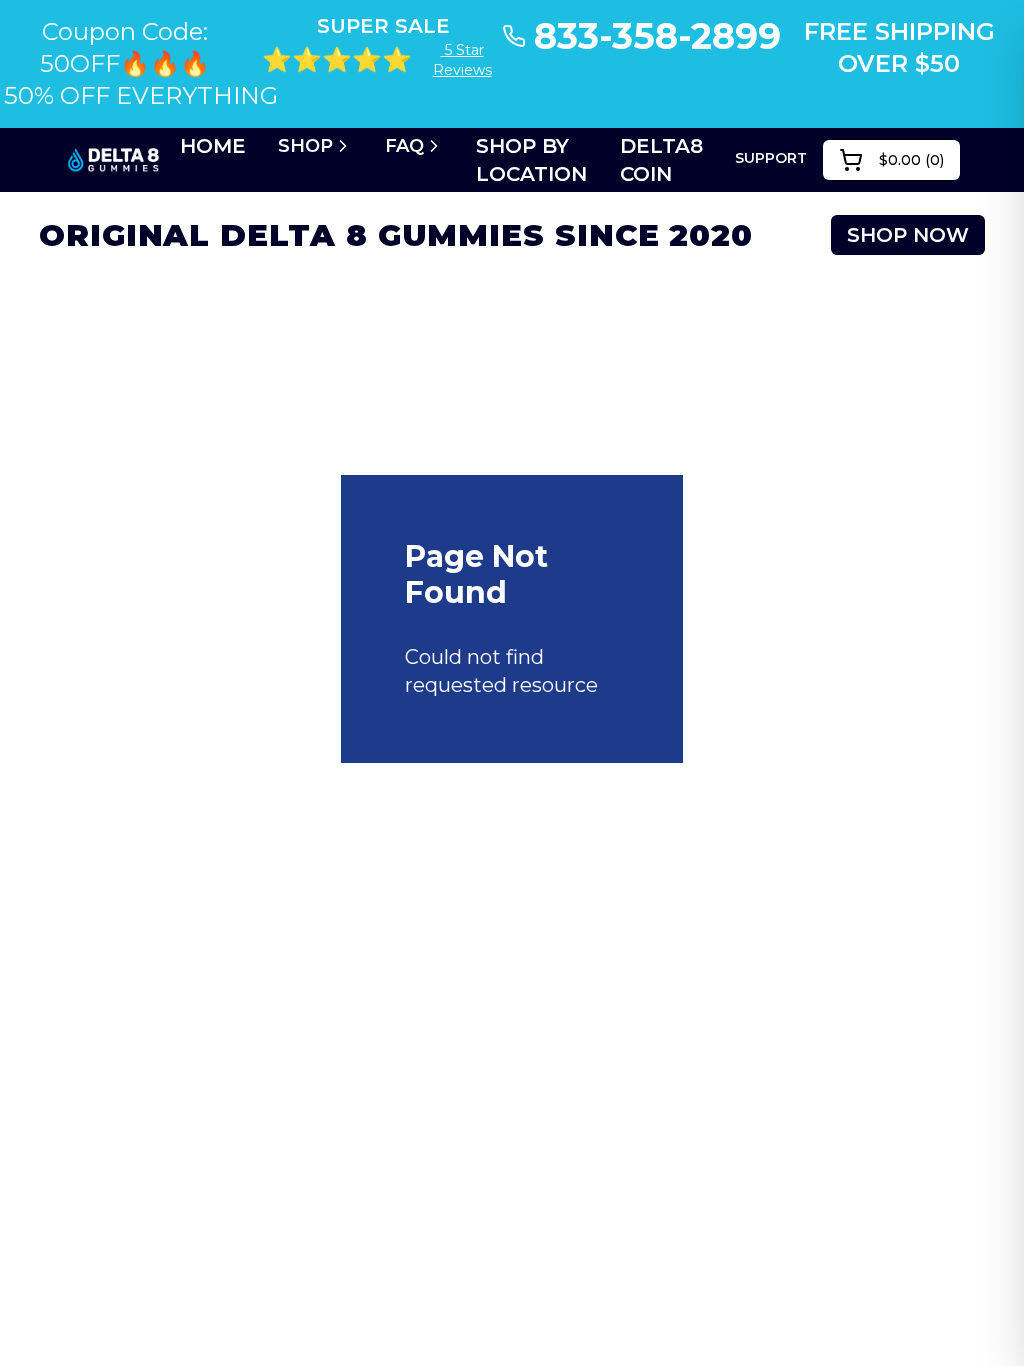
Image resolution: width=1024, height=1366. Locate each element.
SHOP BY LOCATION (531, 160)
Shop (305, 146)
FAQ (404, 146)
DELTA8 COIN (661, 160)
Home (213, 146)
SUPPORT (771, 158)
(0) (911, 160)
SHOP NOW (908, 235)
